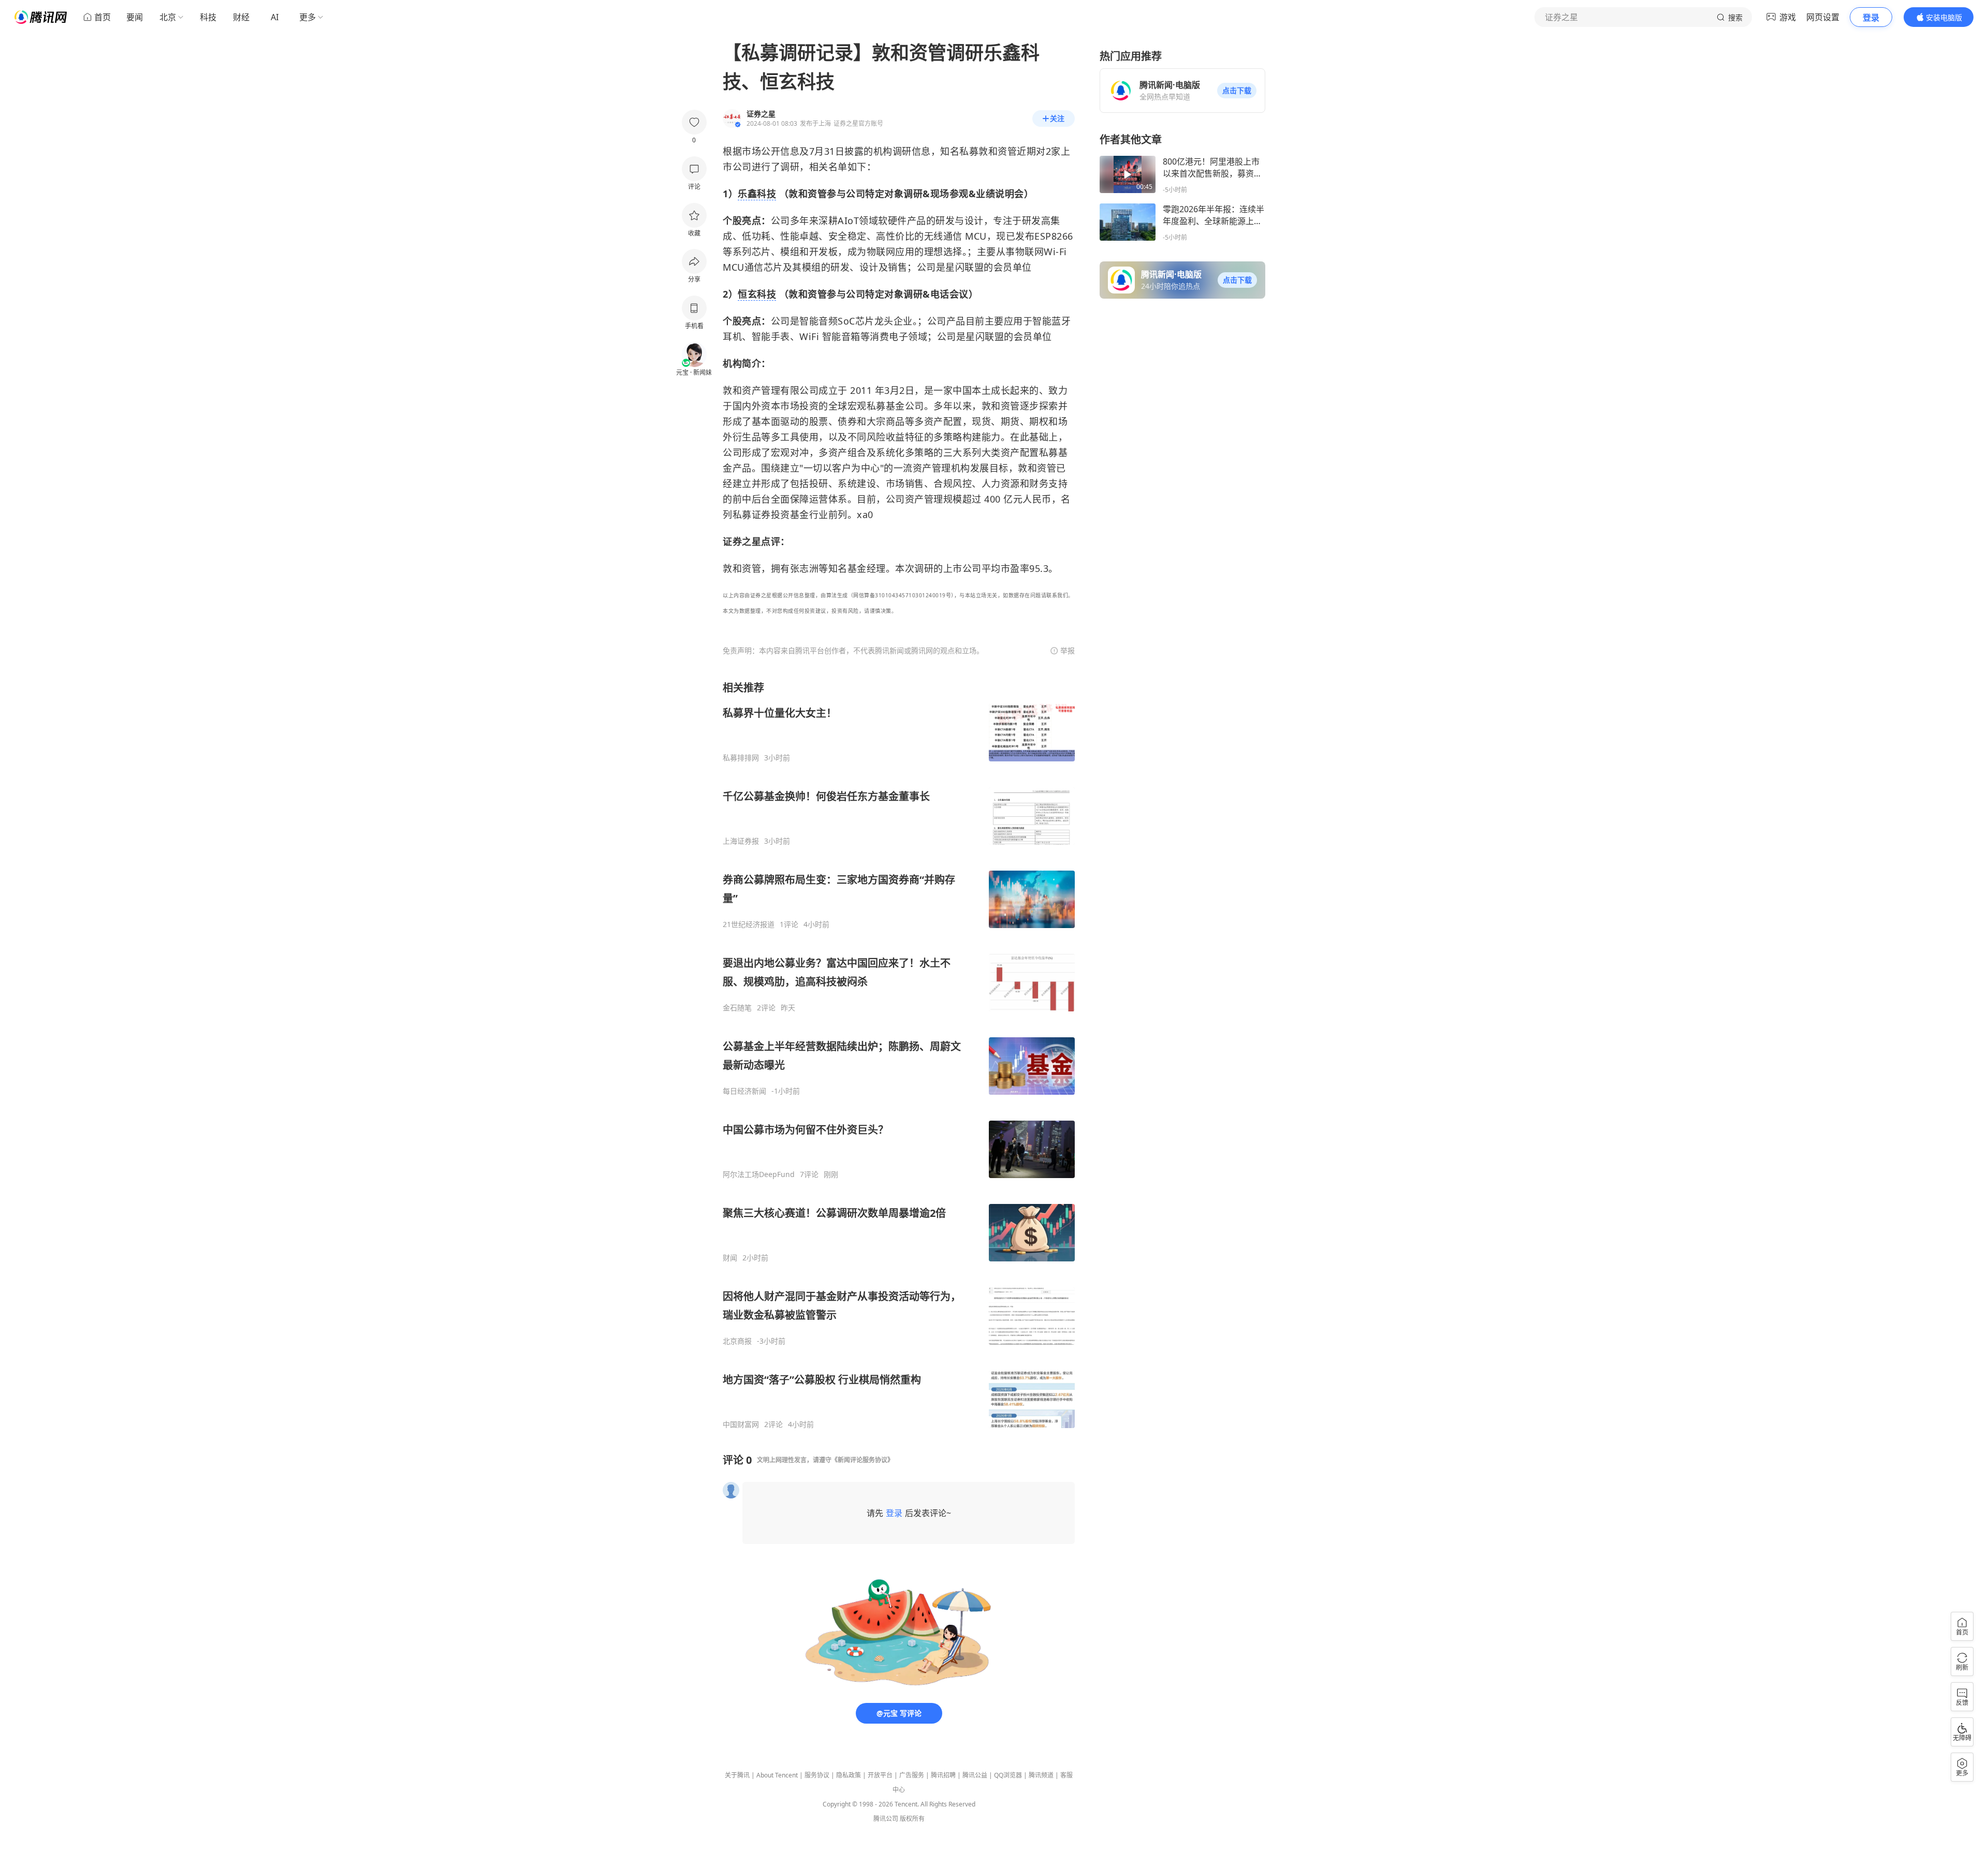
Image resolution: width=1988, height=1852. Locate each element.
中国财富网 (741, 1424)
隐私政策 (849, 1775)
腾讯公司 (886, 1819)
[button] (1237, 91)
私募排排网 (741, 758)
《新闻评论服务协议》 (863, 1460)
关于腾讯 (737, 1775)
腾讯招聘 (943, 1775)
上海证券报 (741, 841)
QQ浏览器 (1008, 1775)
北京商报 (737, 1341)
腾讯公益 (975, 1775)
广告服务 (912, 1775)
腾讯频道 (1041, 1775)
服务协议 (817, 1775)
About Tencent (777, 1775)
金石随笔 (737, 1008)
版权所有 (912, 1819)
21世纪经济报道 (749, 924)
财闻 (730, 1258)
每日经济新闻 (744, 1091)
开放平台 (880, 1775)
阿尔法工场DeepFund (759, 1174)
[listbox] (899, 1055)
